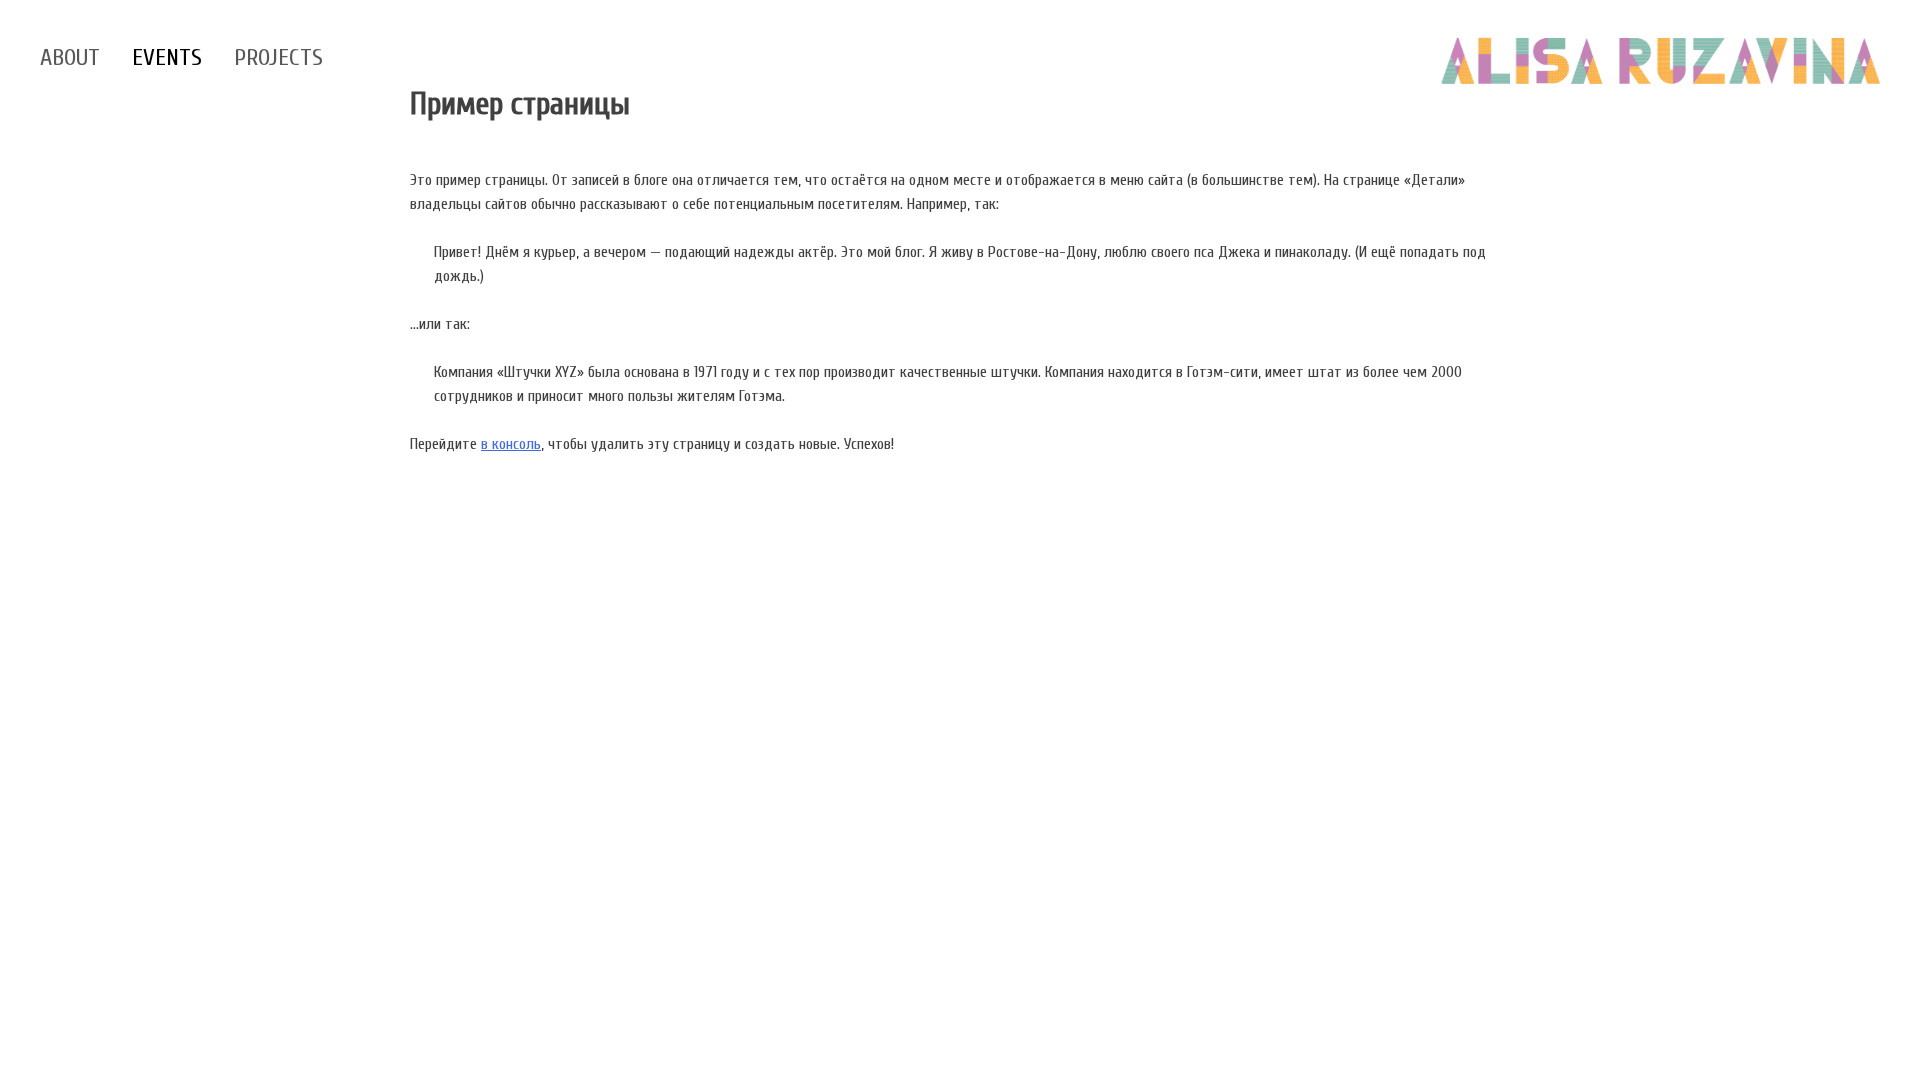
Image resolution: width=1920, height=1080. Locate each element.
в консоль (511, 444)
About (70, 57)
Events (167, 57)
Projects (278, 57)
